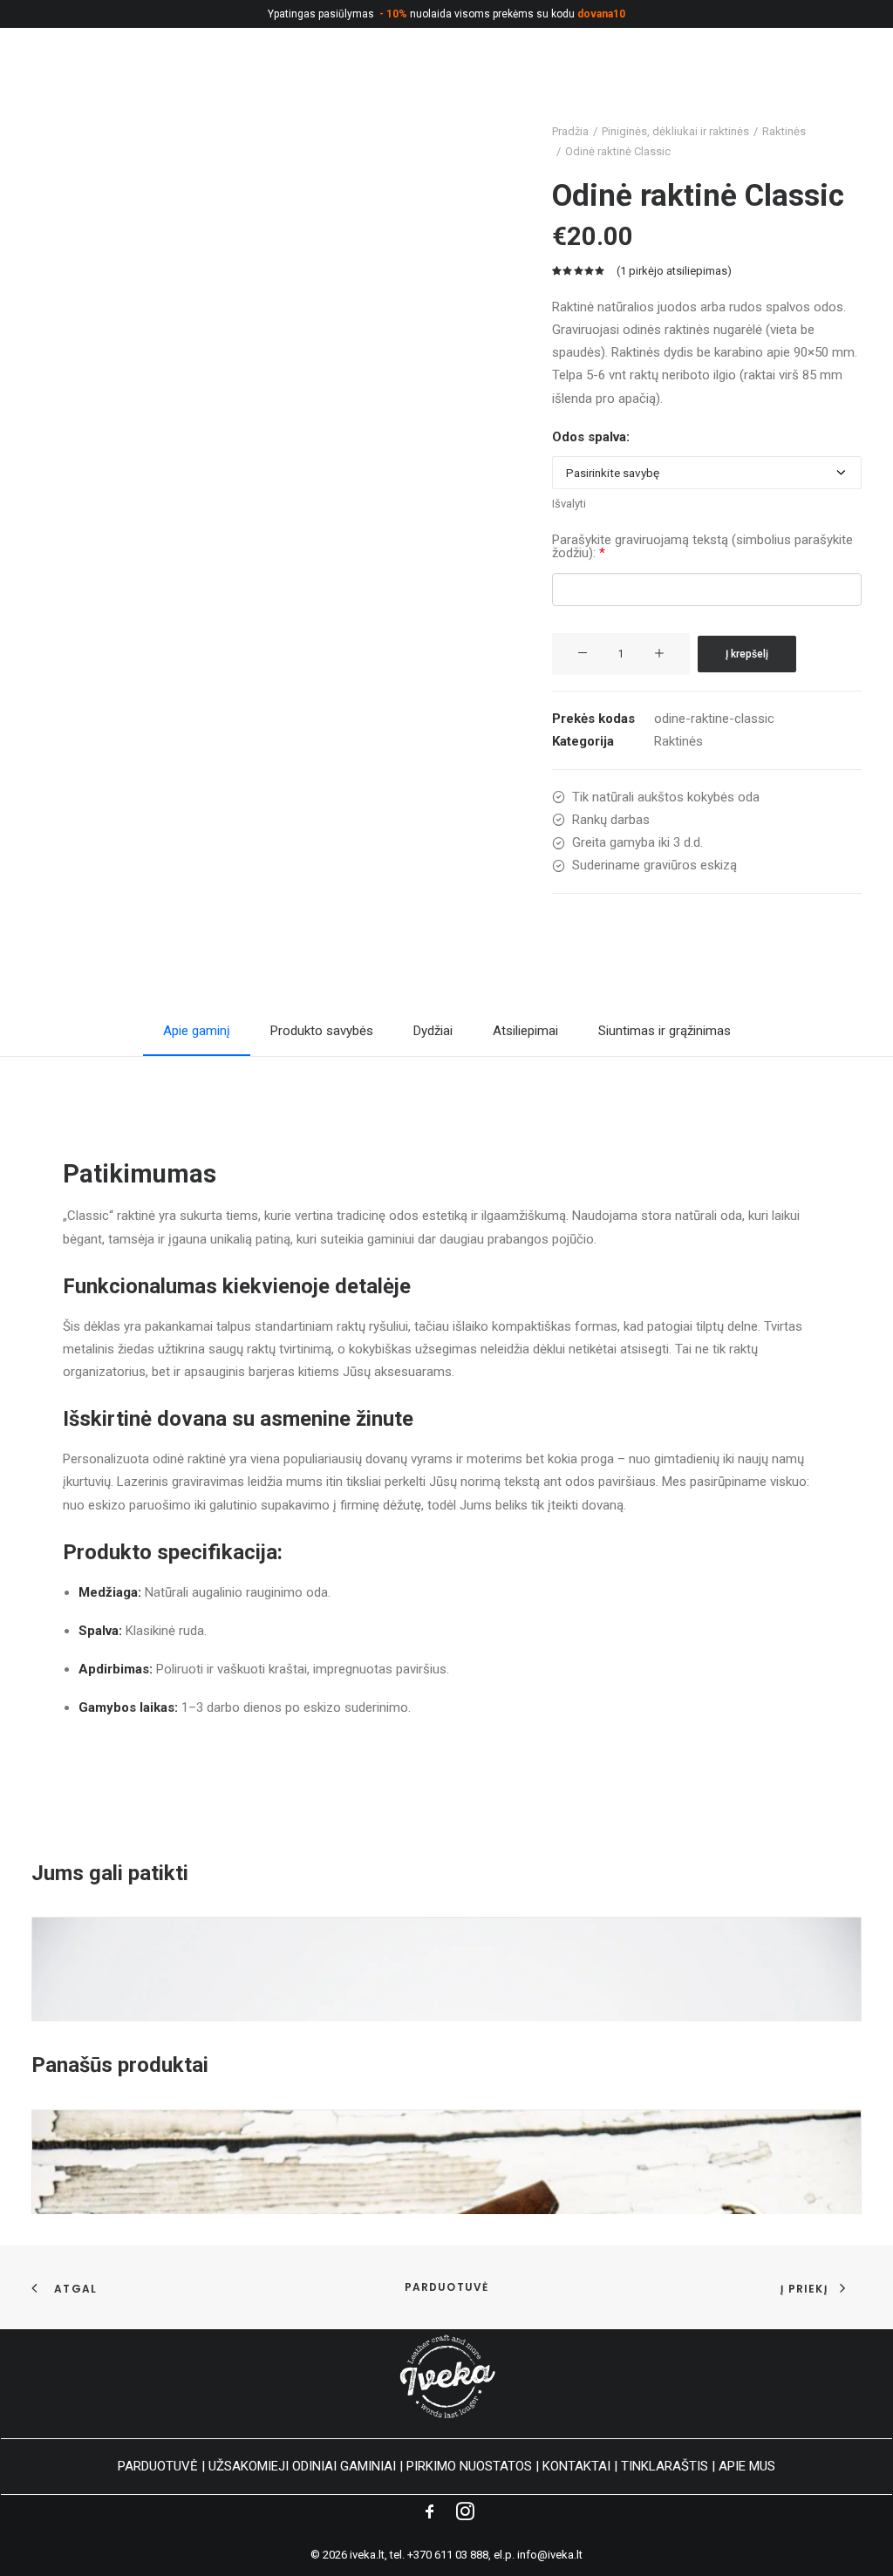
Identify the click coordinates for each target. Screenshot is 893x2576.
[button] (583, 654)
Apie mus (735, 82)
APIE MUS (747, 2466)
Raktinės (678, 741)
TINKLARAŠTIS (665, 2466)
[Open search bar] (803, 83)
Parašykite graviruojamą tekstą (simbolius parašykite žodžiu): (702, 547)
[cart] (859, 82)
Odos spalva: (591, 437)
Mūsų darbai (643, 82)
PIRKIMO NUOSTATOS (469, 2466)
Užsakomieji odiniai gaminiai (391, 82)
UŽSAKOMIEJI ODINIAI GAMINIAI (302, 2466)
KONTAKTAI (576, 2466)
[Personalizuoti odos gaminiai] (66, 82)
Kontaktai (544, 82)
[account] (834, 82)
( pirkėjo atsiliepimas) (674, 271)
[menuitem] (193, 82)
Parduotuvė (447, 2287)
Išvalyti (569, 504)
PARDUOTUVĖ (158, 2466)
